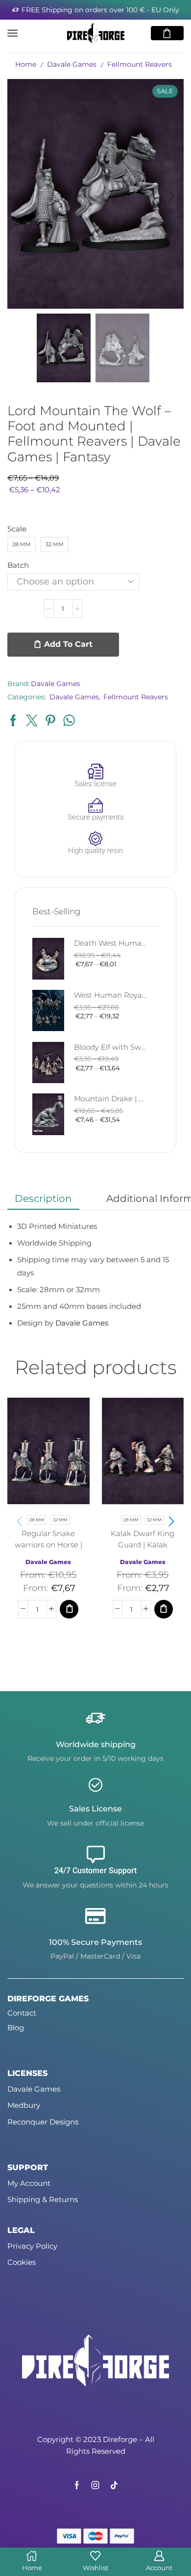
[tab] (43, 1198)
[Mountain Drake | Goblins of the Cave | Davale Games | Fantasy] (48, 1114)
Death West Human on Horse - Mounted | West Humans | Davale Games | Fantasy (110, 943)
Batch (18, 565)
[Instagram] (95, 2485)
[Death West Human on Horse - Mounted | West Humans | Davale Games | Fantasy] (48, 959)
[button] (20, 196)
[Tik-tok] (114, 2485)
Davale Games (72, 64)
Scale (17, 529)
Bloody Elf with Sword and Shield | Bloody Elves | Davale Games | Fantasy (110, 1047)
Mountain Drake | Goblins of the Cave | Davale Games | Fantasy (110, 1099)
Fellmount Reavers (140, 64)
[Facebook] (77, 2485)
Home (26, 64)
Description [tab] (43, 1198)
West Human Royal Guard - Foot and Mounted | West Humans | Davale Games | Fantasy (110, 995)
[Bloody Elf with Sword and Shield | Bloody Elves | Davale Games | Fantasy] (48, 1063)
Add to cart (68, 644)
